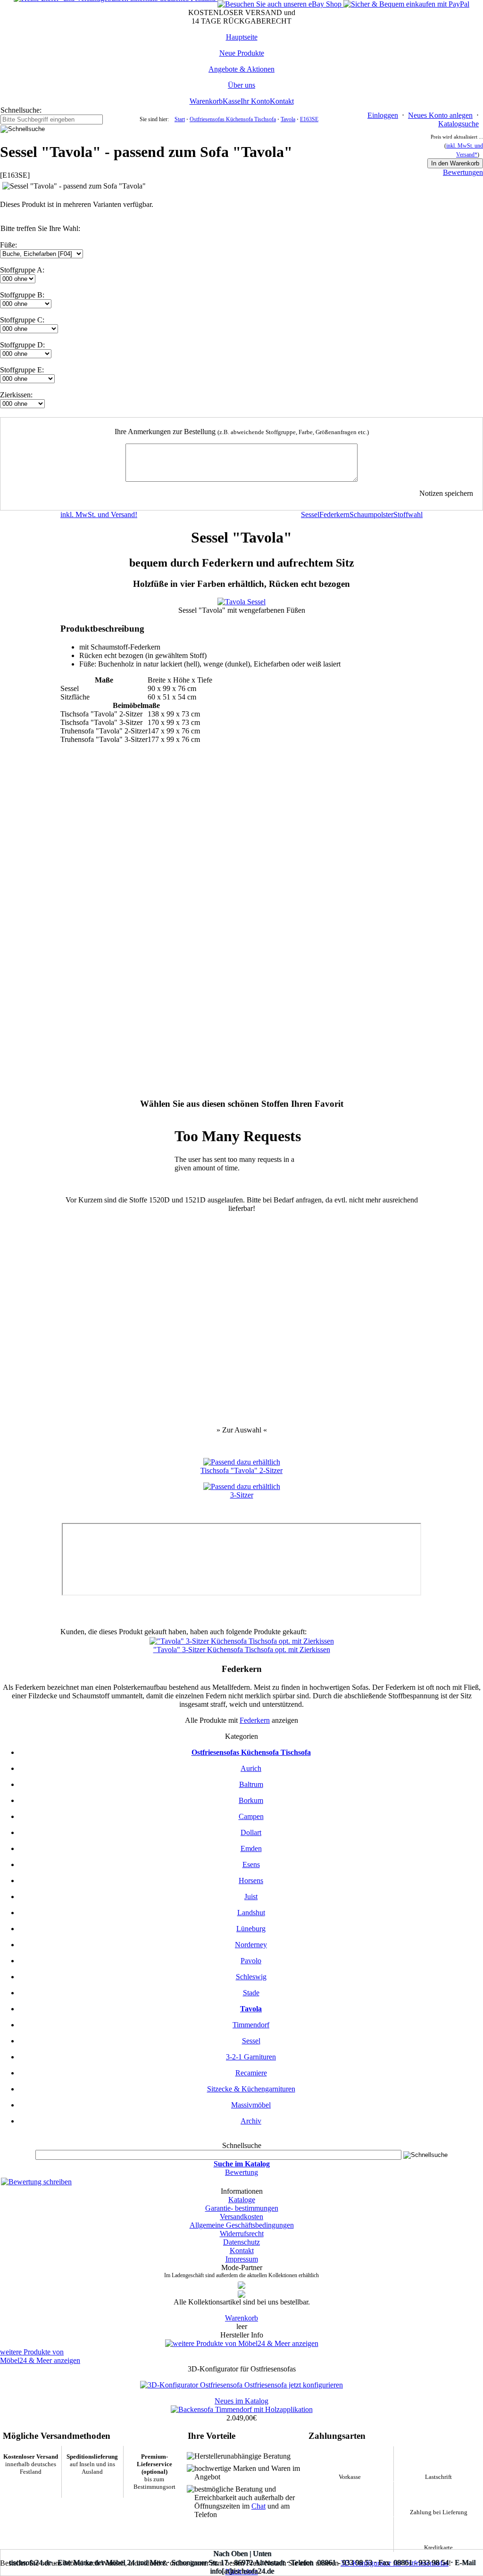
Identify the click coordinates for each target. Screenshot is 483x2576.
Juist (251, 1897)
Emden (251, 1848)
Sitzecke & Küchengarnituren (251, 2089)
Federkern (255, 1720)
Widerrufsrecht (242, 2234)
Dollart (251, 1832)
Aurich (251, 1768)
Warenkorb (206, 101)
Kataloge (242, 2200)
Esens (251, 1864)
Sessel (251, 2041)
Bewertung (241, 2172)
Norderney (251, 1945)
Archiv (251, 2121)
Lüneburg (251, 1929)
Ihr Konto (255, 101)
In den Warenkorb (455, 163)
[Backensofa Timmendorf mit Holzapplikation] (242, 2409)
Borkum (251, 1800)
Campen (251, 1816)
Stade (251, 1993)
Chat (258, 2506)
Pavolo (251, 1961)
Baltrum (251, 1784)
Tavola (288, 119)
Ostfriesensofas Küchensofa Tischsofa (233, 119)
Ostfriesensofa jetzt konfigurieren (294, 2385)
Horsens (251, 1881)
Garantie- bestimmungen (242, 2208)
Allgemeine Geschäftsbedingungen (242, 2225)
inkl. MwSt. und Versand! (99, 514)
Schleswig (251, 1977)
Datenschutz (241, 2242)
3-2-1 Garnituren (251, 2057)
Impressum (242, 2259)
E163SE (309, 119)
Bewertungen (463, 172)
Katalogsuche (458, 124)
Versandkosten (241, 2217)
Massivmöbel (251, 2105)
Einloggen (383, 115)
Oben (239, 2554)
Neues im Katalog (241, 2401)
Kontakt (282, 101)
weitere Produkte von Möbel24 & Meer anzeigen (40, 2356)
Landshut (251, 1913)
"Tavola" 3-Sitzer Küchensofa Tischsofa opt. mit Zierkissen (242, 1650)
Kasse (232, 101)
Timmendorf (251, 2025)
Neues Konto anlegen (440, 115)
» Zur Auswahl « (242, 1430)
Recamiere (251, 2073)
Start (180, 119)
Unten (262, 2554)
